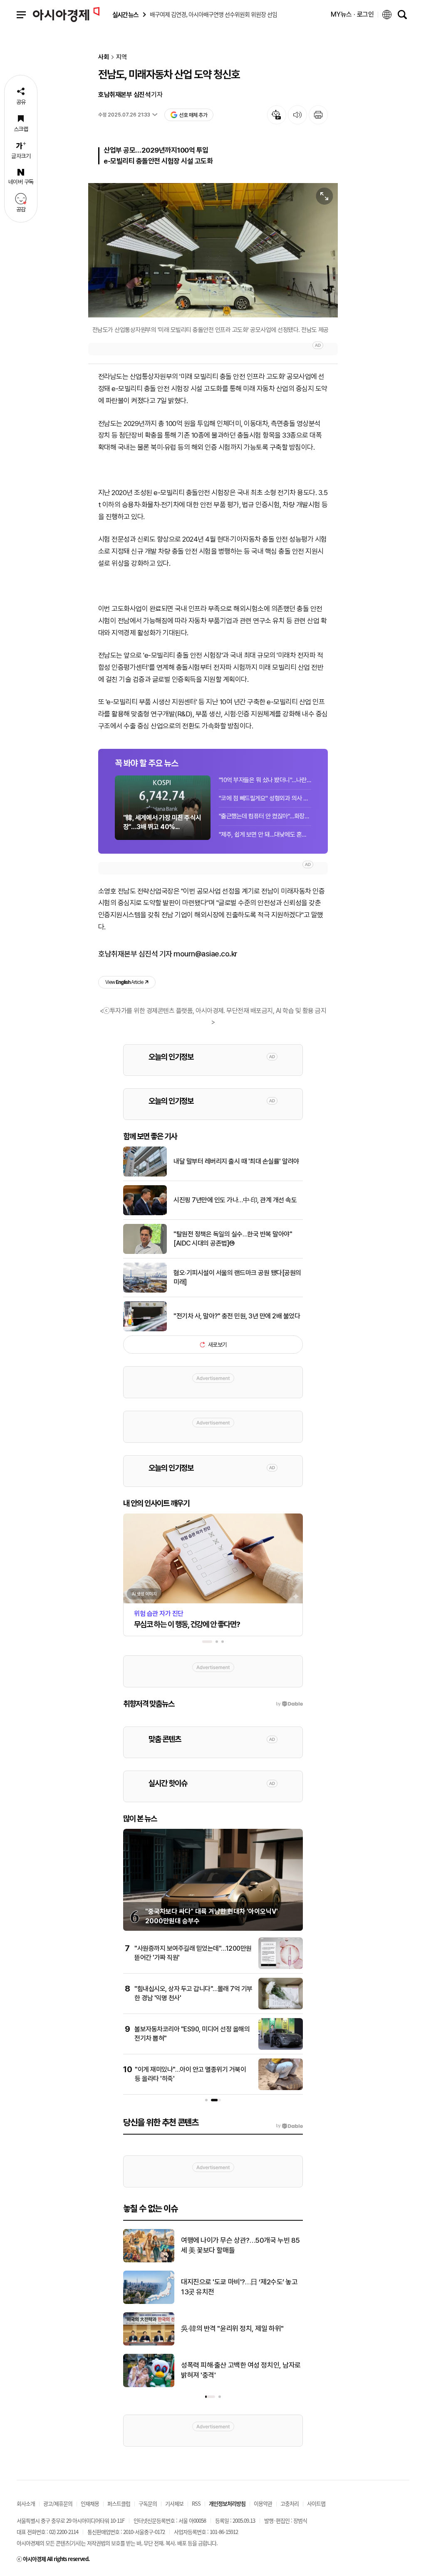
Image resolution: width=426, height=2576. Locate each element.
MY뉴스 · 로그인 (352, 14)
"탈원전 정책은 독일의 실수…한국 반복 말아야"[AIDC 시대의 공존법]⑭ (233, 1239)
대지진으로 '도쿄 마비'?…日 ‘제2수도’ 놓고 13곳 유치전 (239, 2287)
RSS (196, 2503)
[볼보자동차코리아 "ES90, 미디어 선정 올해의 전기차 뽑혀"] (281, 2048)
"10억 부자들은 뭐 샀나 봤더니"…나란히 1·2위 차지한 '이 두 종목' (265, 780)
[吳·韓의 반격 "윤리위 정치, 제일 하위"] (149, 2344)
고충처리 (290, 2503)
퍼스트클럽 (119, 2503)
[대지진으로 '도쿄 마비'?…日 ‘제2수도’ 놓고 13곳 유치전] (149, 2302)
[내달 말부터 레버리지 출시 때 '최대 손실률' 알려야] (145, 1175)
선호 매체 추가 (193, 115)
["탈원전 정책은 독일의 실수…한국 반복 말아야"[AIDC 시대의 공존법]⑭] (145, 1252)
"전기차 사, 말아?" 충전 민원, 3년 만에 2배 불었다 (237, 1316)
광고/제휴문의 (58, 2503)
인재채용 (90, 2503)
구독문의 (148, 2503)
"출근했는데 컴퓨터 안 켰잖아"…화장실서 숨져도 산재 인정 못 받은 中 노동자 (265, 816)
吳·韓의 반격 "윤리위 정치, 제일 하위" (232, 2328)
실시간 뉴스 (125, 15)
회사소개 (26, 2503)
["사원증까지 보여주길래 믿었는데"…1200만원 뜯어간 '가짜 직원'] (281, 1967)
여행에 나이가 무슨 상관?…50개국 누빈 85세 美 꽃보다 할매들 (240, 2245)
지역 (121, 57)
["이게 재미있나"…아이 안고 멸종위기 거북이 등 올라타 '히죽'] (281, 2088)
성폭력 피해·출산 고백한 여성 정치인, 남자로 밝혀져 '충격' (241, 2370)
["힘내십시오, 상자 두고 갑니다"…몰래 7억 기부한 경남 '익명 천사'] (281, 2008)
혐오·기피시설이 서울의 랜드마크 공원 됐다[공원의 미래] (237, 1277)
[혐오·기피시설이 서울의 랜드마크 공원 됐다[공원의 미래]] (145, 1291)
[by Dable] (289, 2126)
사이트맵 (316, 2503)
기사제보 (174, 2503)
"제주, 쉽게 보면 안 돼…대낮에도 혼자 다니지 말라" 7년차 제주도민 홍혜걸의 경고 (265, 835)
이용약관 (263, 2503)
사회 (104, 57)
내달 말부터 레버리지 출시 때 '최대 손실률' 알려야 (236, 1161)
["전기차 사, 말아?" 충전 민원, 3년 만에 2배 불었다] (145, 1330)
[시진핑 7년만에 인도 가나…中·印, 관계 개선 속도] (145, 1214)
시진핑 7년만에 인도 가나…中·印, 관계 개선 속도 (235, 1200)
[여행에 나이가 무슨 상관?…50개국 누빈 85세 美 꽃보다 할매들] (149, 2261)
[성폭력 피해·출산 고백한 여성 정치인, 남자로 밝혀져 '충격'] (149, 2385)
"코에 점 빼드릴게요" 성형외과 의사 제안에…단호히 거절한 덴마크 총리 (265, 798)
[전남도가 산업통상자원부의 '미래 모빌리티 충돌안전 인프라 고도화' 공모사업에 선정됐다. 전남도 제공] (213, 250)
